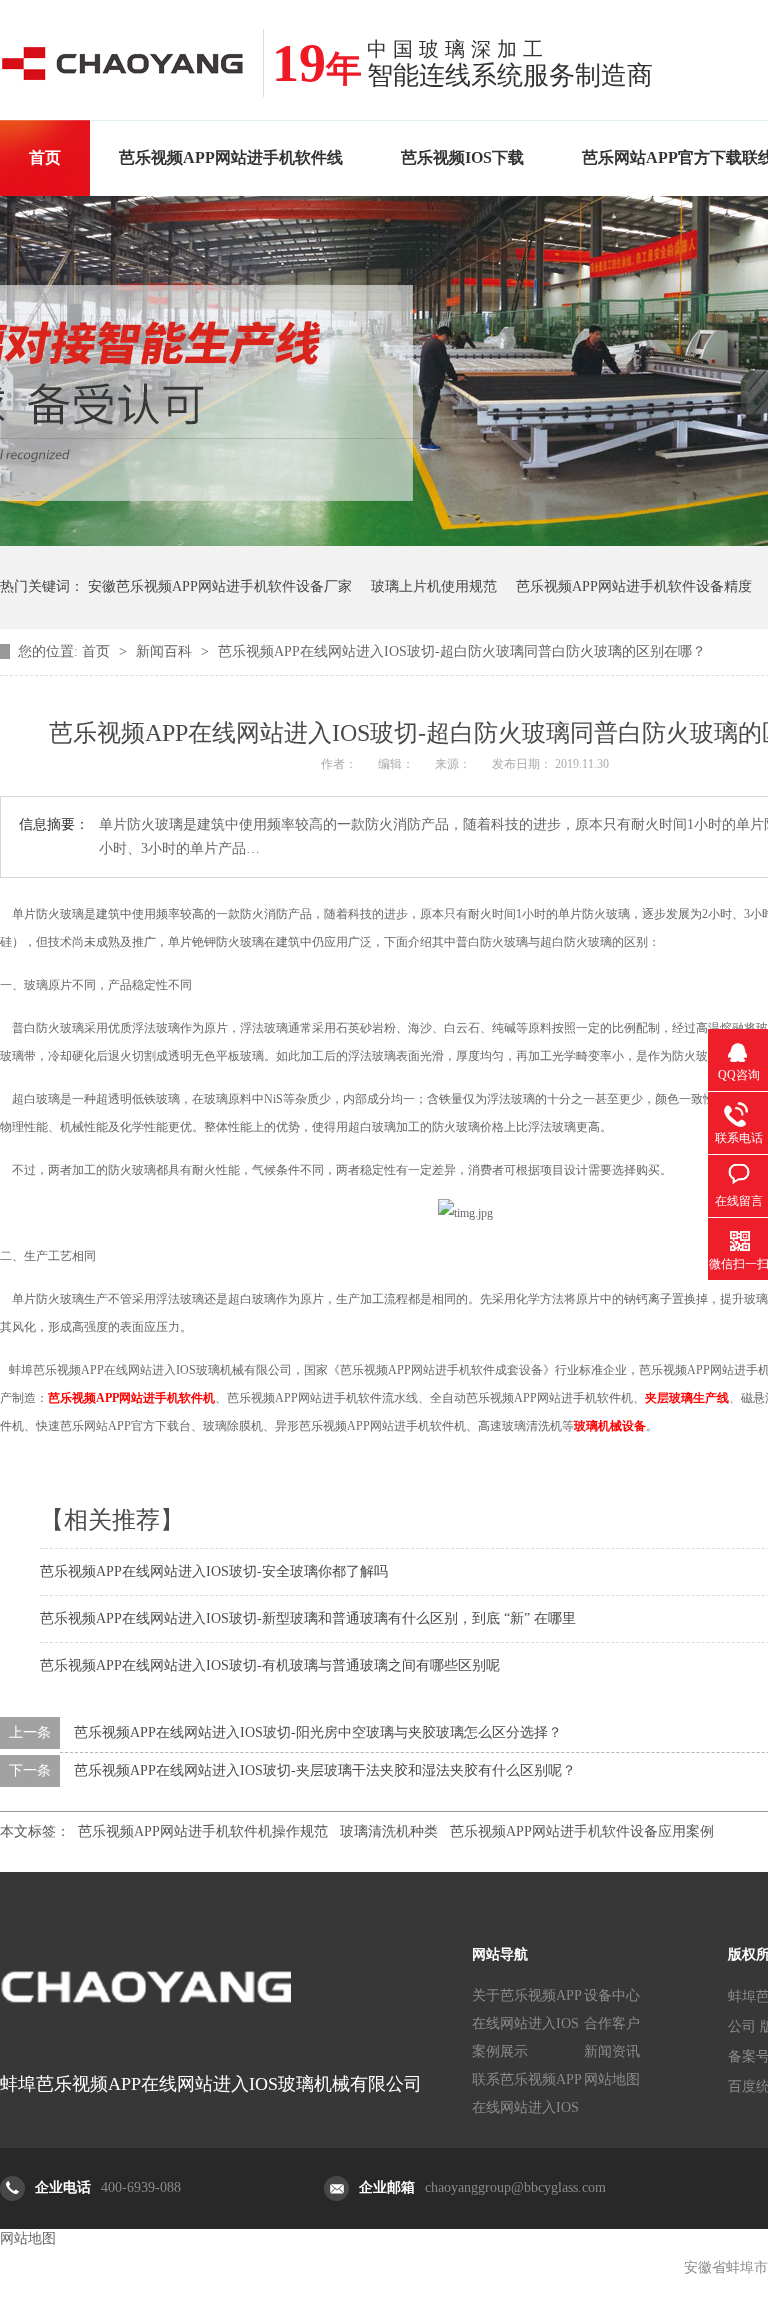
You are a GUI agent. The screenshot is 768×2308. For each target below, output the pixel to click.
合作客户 (612, 2023)
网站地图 (612, 2079)
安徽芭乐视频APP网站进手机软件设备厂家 (220, 586)
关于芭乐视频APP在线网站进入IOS (527, 2009)
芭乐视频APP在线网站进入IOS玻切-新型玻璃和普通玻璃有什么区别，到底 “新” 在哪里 (308, 1618)
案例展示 (500, 2051)
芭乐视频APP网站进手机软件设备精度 (634, 586)
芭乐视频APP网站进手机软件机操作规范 (203, 1831)
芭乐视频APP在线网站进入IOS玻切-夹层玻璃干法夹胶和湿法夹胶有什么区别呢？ (325, 1770)
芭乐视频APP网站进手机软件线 (231, 157)
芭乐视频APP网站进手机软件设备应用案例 (582, 1831)
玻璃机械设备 (610, 1426)
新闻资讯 (612, 2051)
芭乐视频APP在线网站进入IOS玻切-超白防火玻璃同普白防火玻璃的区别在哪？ (462, 651)
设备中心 (612, 1995)
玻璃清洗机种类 (389, 1831)
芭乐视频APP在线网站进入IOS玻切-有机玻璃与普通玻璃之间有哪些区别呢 (270, 1665)
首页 (45, 157)
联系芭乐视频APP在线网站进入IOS (527, 2093)
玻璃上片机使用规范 (434, 586)
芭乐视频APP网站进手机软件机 (131, 1398)
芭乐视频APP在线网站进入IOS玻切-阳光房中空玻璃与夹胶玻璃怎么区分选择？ (318, 1732)
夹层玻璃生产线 (687, 1398)
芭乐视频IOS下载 (462, 157)
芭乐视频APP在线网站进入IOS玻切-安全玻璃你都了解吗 (214, 1571)
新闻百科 (166, 651)
